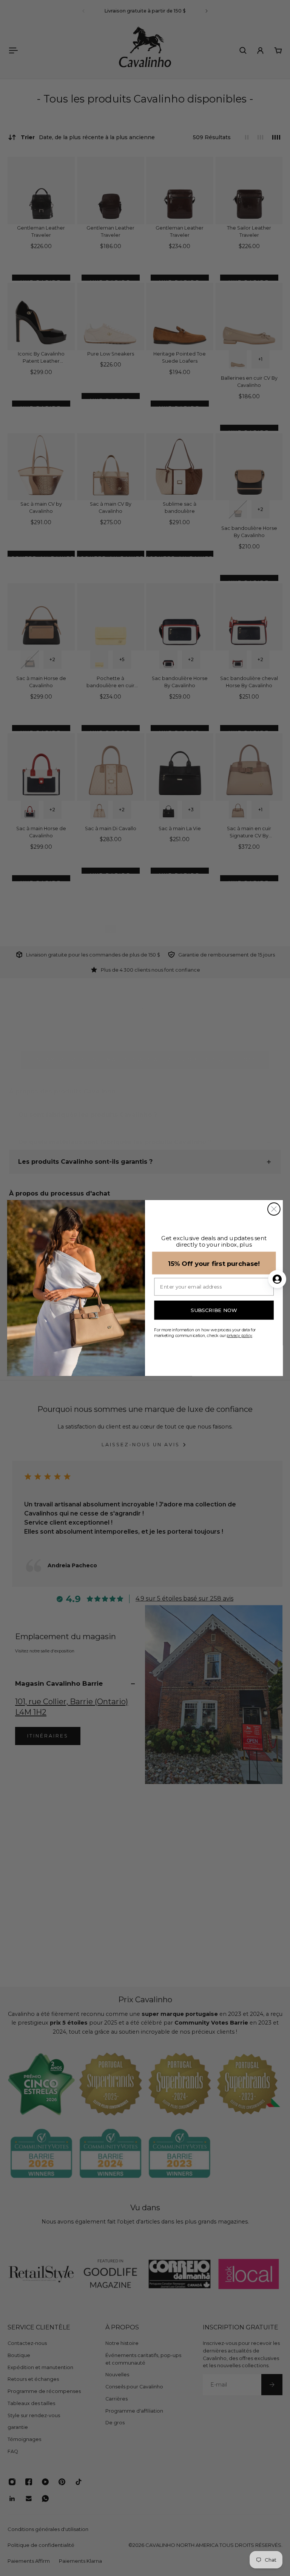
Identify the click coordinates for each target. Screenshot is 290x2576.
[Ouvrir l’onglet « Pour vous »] (277, 1279)
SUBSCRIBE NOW (214, 1310)
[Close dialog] (274, 1209)
